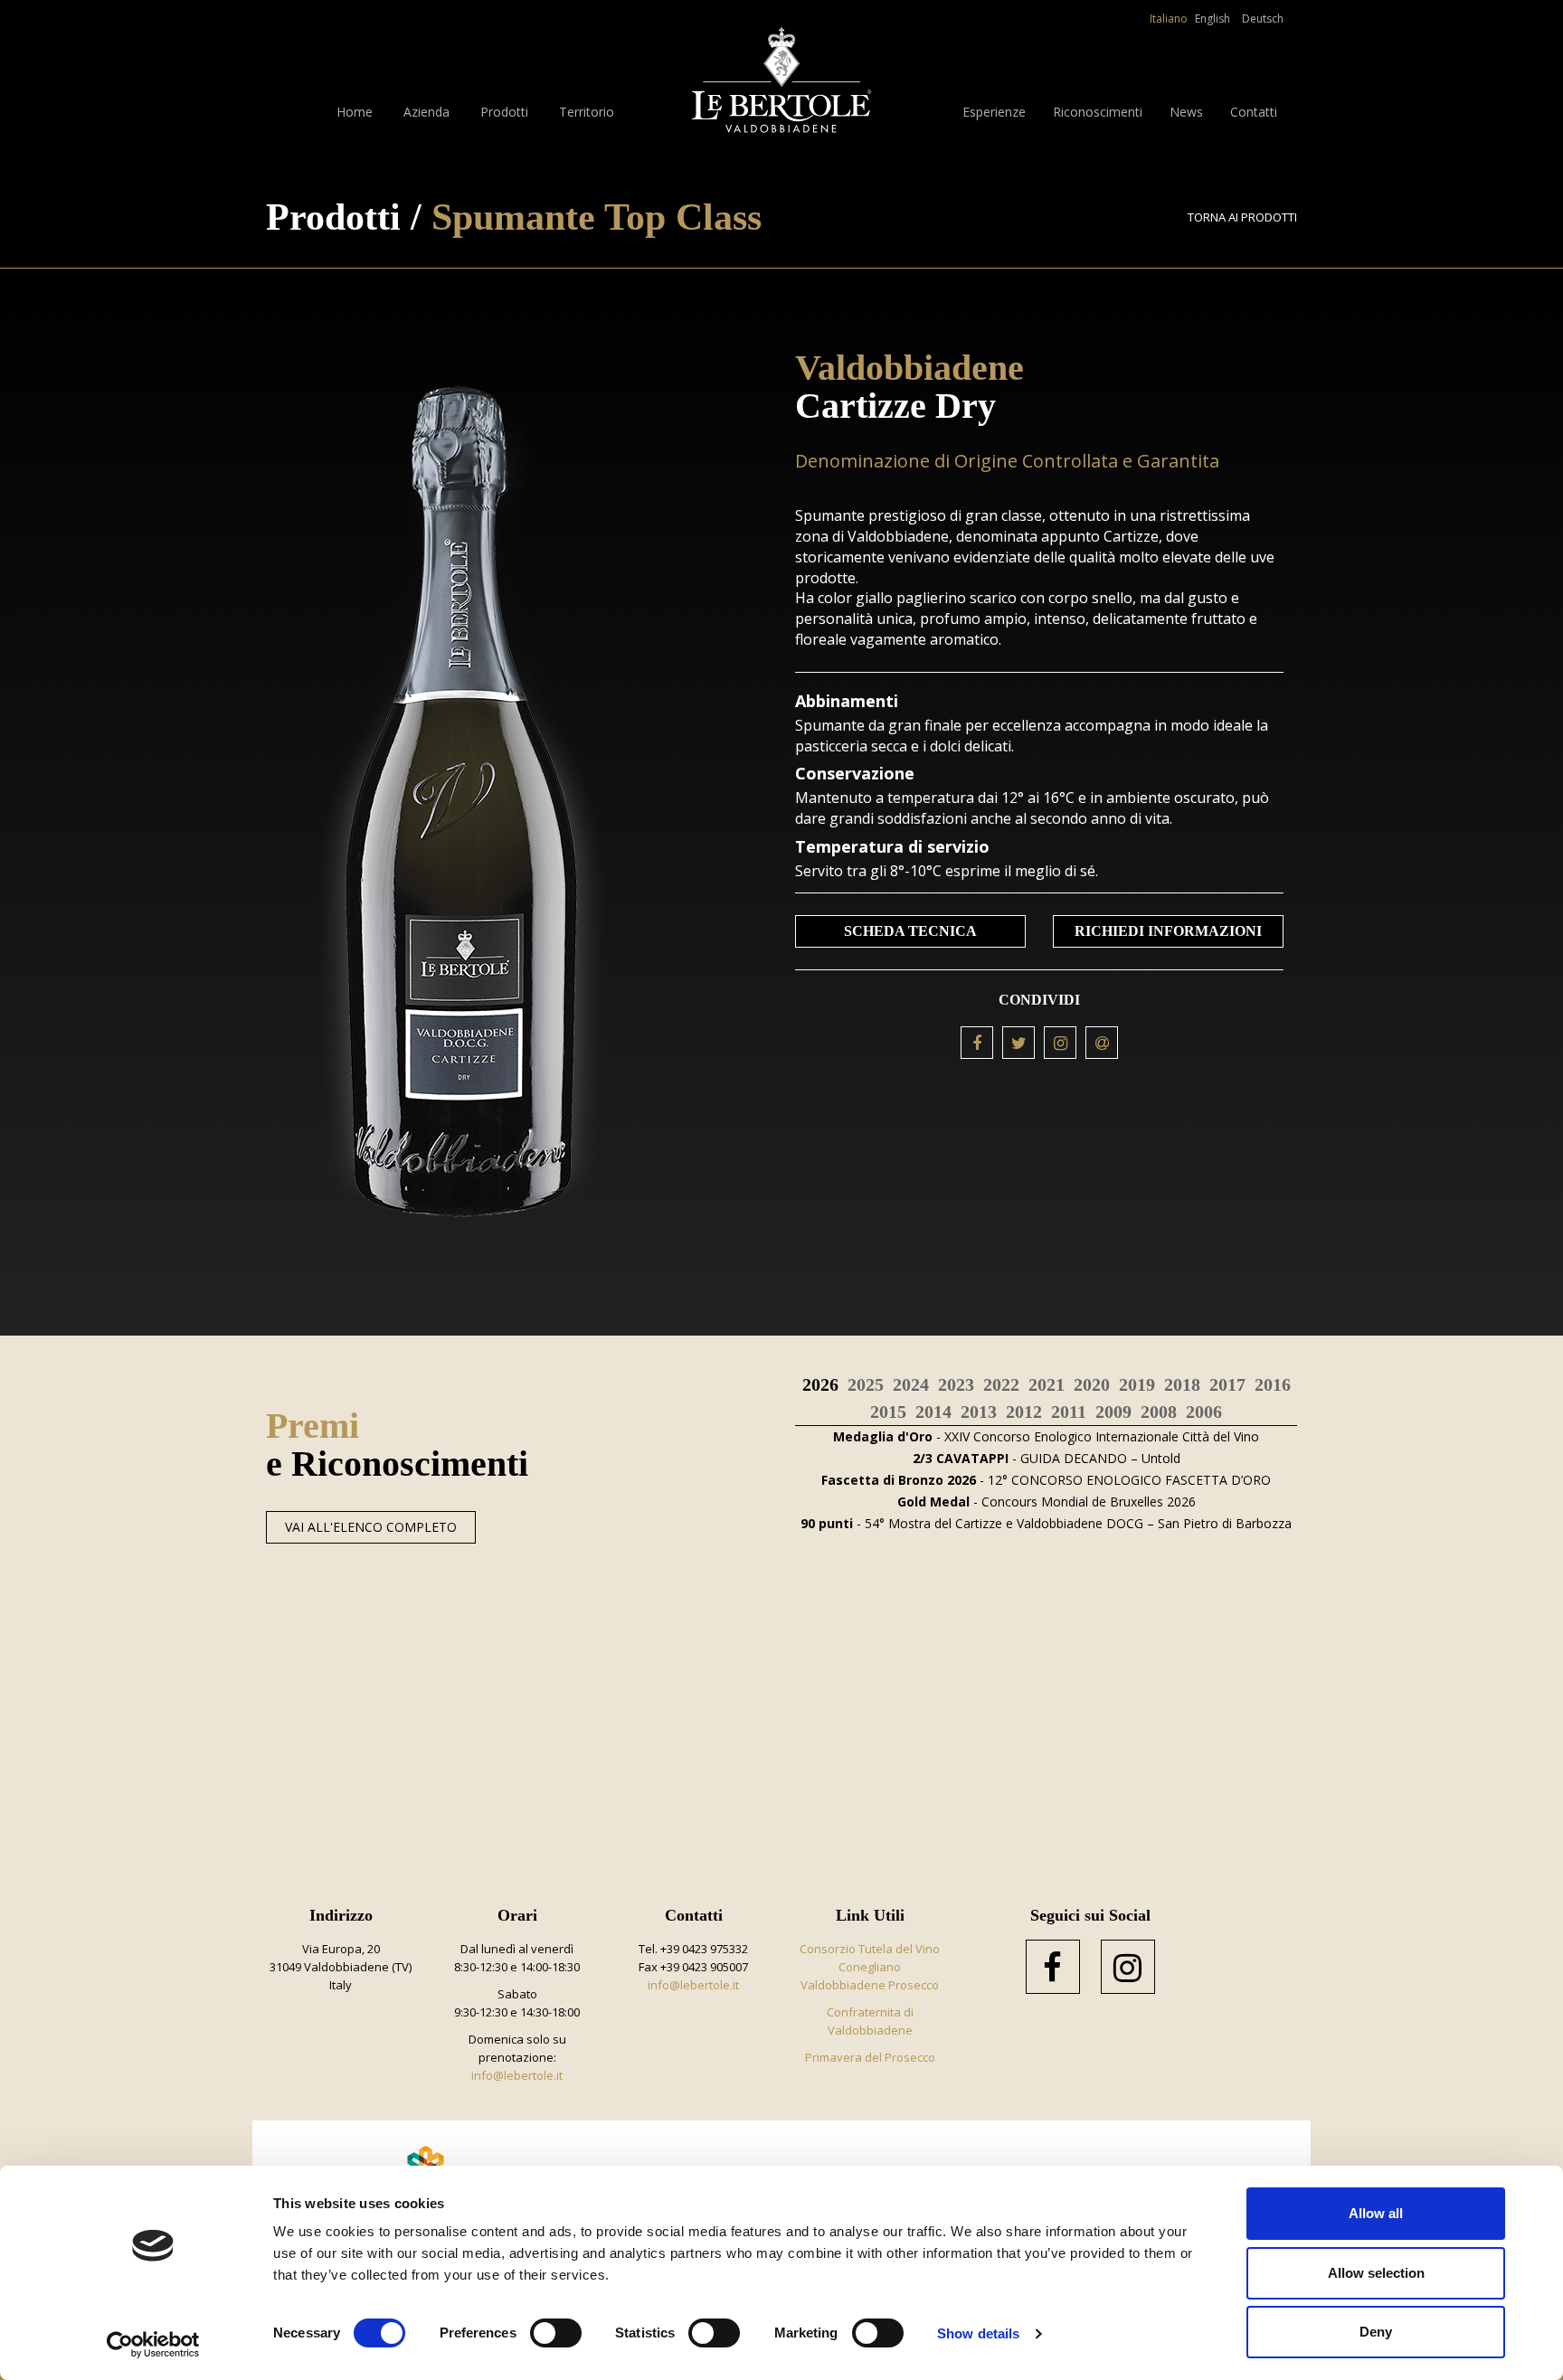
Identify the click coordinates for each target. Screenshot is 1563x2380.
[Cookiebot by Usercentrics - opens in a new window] (153, 2345)
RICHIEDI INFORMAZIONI (1168, 931)
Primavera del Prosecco (870, 2057)
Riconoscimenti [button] (1098, 112)
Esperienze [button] (994, 112)
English (1213, 19)
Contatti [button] (1254, 112)
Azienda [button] (426, 112)
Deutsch (1263, 19)
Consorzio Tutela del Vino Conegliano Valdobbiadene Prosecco (870, 1967)
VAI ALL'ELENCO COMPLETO (371, 1527)
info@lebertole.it (517, 2075)
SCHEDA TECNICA (910, 931)
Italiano (1169, 19)
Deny (1376, 2332)
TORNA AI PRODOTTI (1242, 217)
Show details (978, 2333)
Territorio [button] (587, 112)
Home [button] (355, 112)
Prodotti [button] (504, 112)
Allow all (1376, 2213)
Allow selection (1376, 2273)
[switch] (556, 2333)
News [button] (1186, 112)
